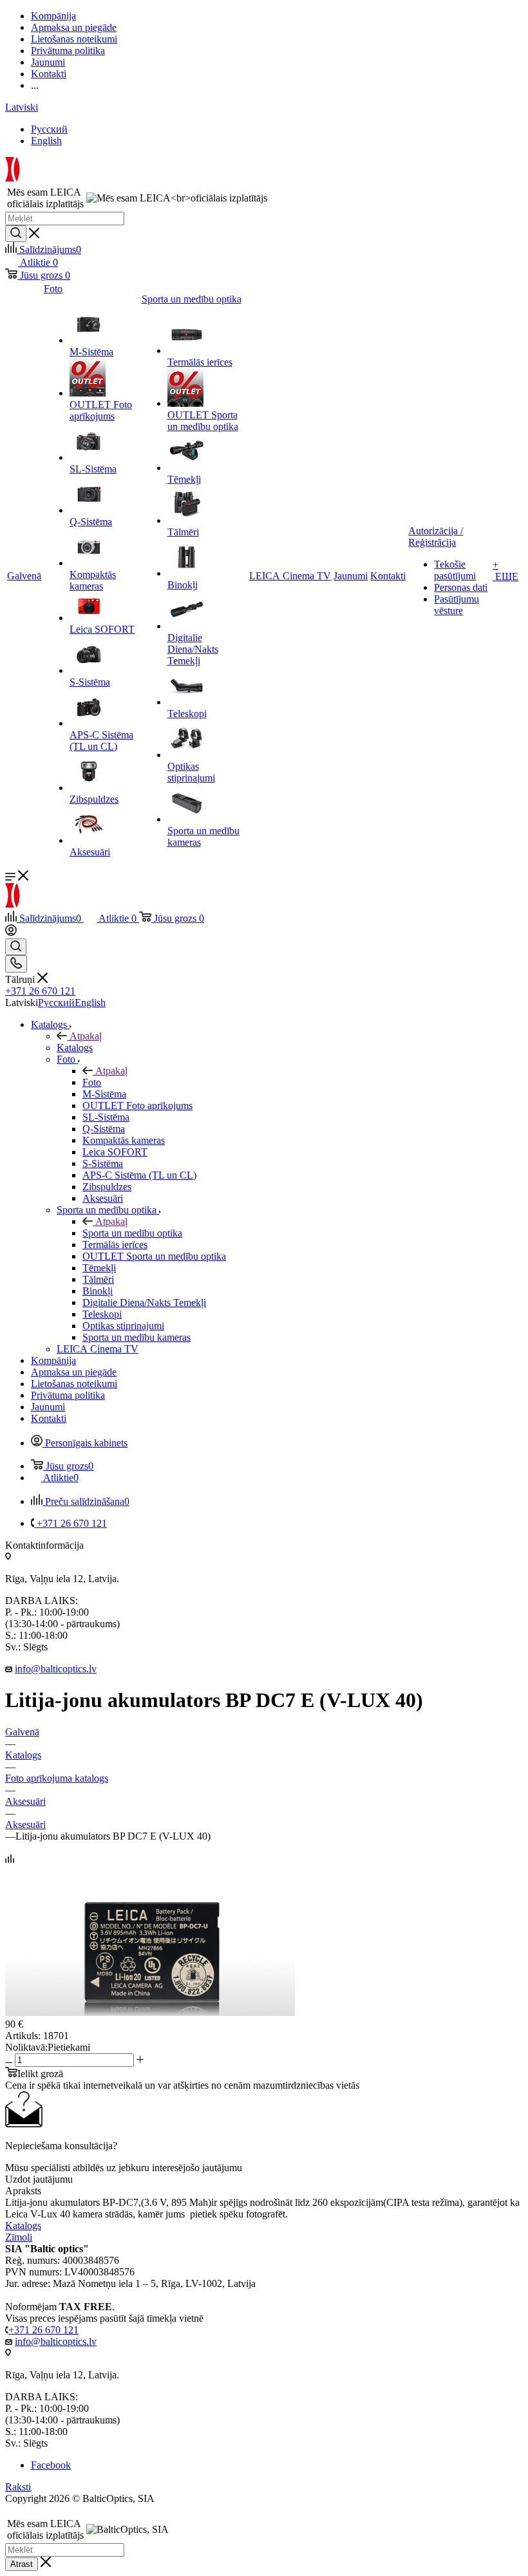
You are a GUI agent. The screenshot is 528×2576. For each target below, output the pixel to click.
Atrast (22, 2564)
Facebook (51, 2465)
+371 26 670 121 (40, 991)
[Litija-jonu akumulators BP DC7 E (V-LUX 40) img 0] (150, 2012)
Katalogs (75, 1048)
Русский (49, 129)
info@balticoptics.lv (56, 1669)
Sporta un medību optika (132, 1233)
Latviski (22, 107)
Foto (92, 1082)
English (46, 141)
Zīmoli (19, 2237)
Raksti (18, 2487)
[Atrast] (16, 234)
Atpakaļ (86, 1036)
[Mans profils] (11, 932)
